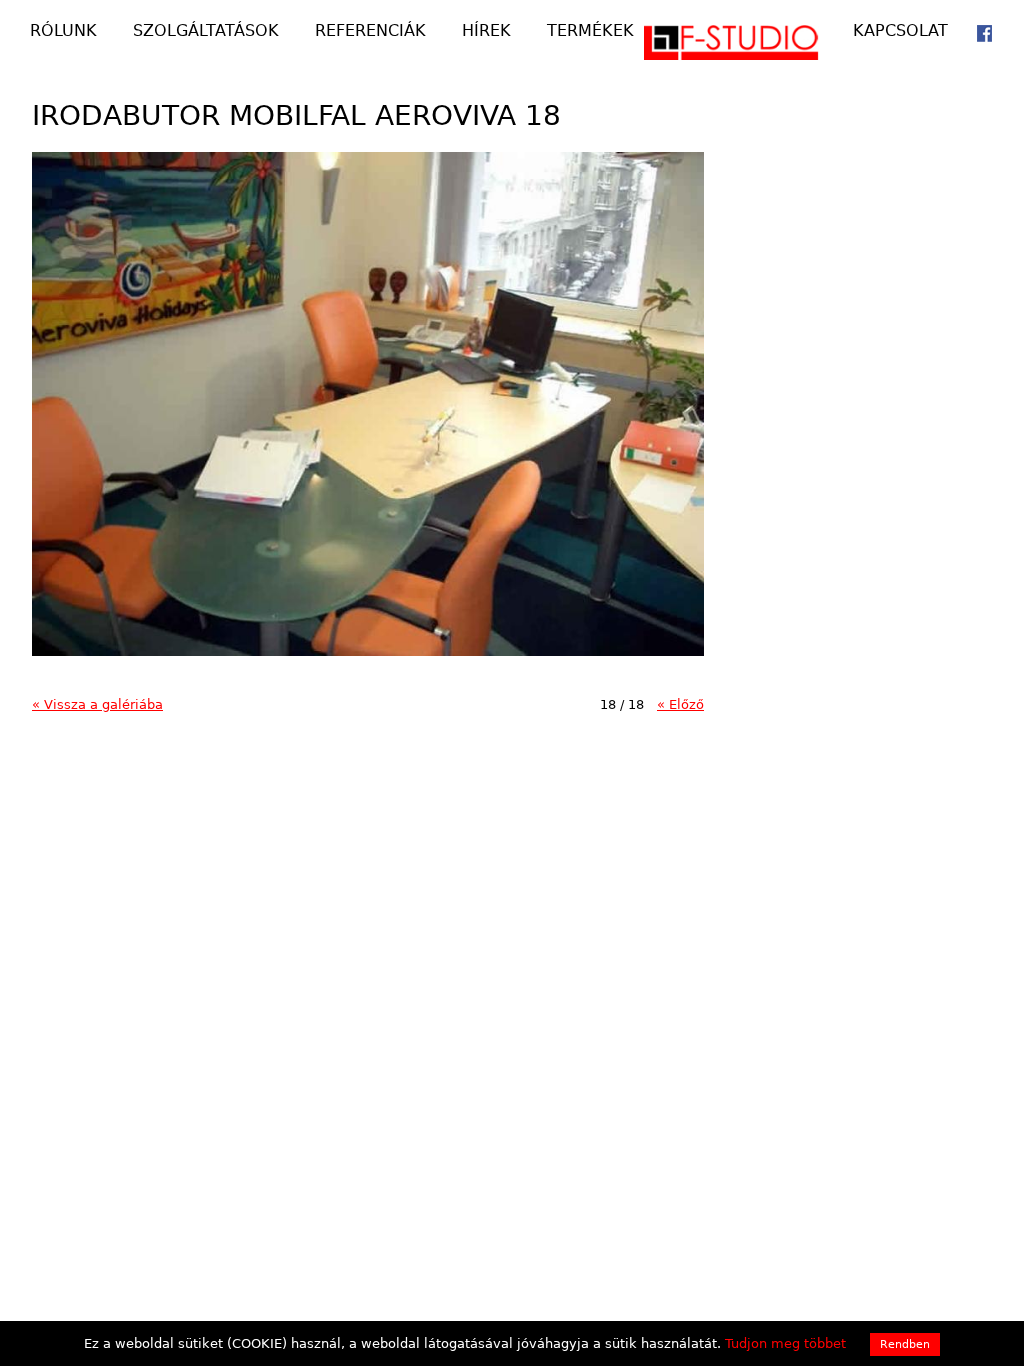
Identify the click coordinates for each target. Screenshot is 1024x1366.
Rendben (905, 1344)
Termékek (590, 31)
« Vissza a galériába (97, 704)
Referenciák (370, 31)
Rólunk (63, 31)
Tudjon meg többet (785, 1343)
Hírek (486, 31)
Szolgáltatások (206, 31)
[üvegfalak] (744, 49)
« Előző (680, 704)
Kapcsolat (900, 31)
